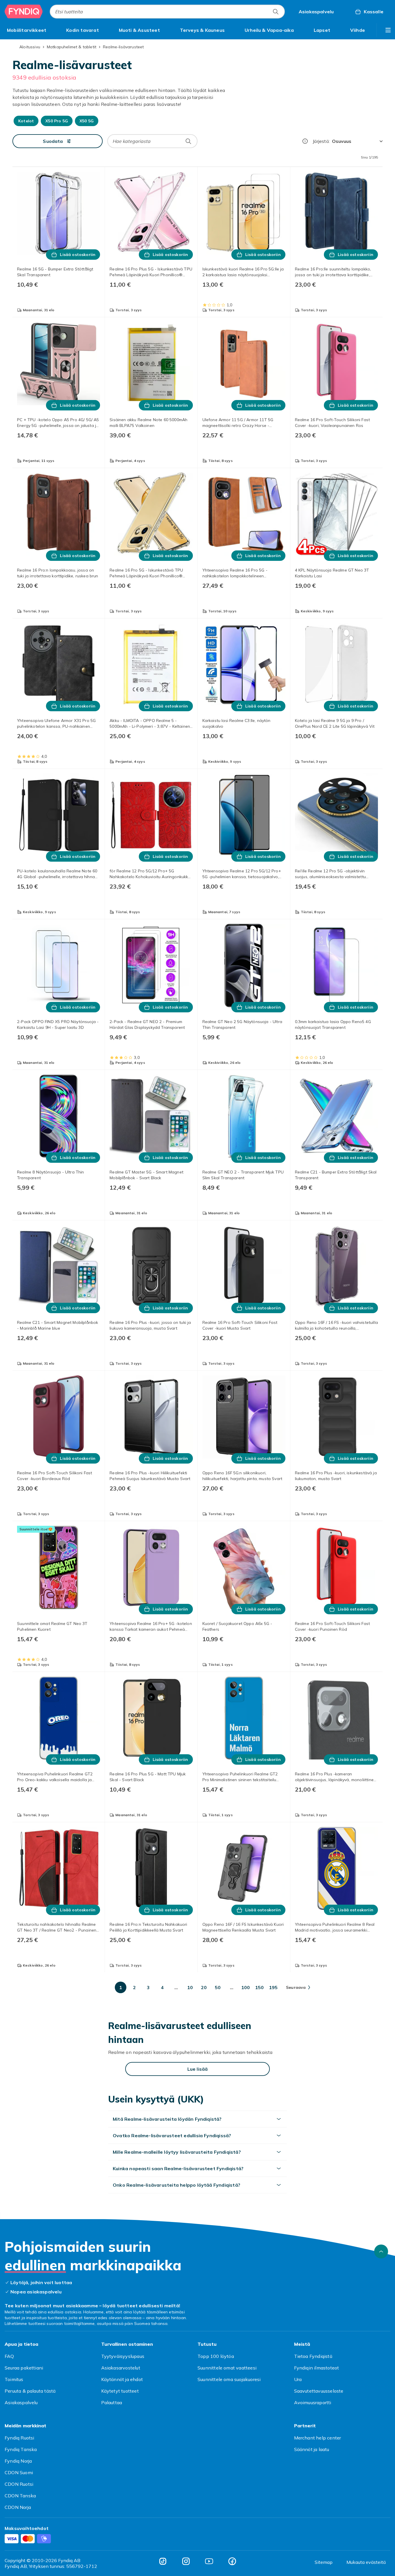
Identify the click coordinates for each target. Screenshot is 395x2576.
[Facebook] (232, 2561)
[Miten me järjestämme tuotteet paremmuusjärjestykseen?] (305, 141)
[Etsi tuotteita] (276, 12)
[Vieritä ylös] (381, 2251)
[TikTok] (163, 2561)
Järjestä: (321, 141)
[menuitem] (27, 30)
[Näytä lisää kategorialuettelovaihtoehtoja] (388, 30)
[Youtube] (209, 2561)
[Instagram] (186, 2561)
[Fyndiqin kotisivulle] (24, 12)
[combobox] (167, 12)
